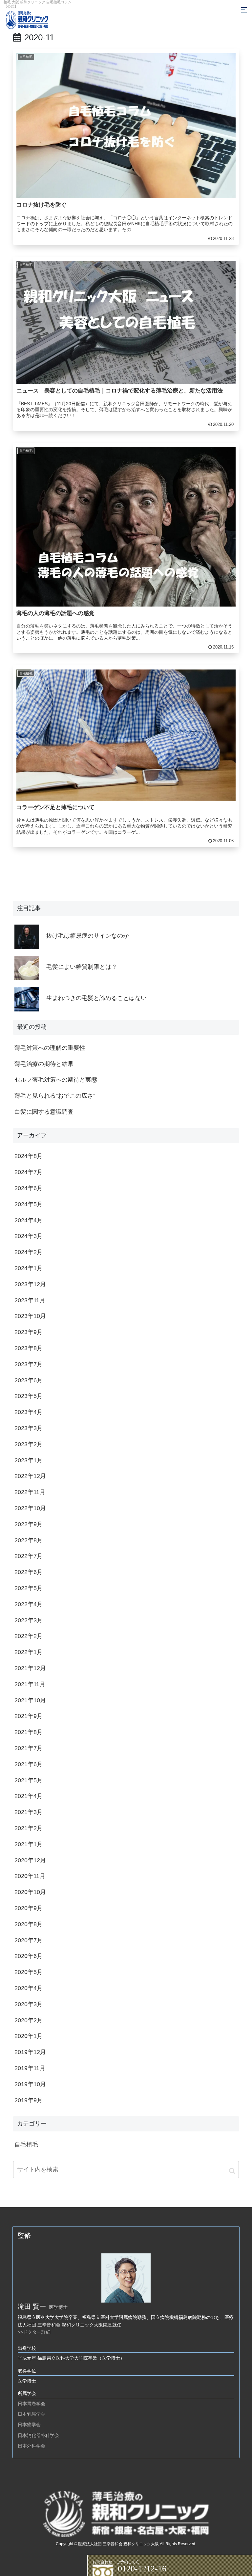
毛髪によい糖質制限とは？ (82, 967)
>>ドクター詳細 (34, 2332)
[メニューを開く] (244, 10)
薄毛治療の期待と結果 (44, 1064)
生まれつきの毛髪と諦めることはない (96, 998)
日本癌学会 (29, 2425)
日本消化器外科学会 (38, 2435)
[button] (232, 2171)
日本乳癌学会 (31, 2414)
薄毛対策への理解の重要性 (50, 1048)
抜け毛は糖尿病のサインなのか (88, 936)
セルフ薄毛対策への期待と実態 (56, 1080)
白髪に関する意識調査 (44, 1112)
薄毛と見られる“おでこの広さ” (55, 1096)
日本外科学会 (31, 2446)
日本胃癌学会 (31, 2404)
